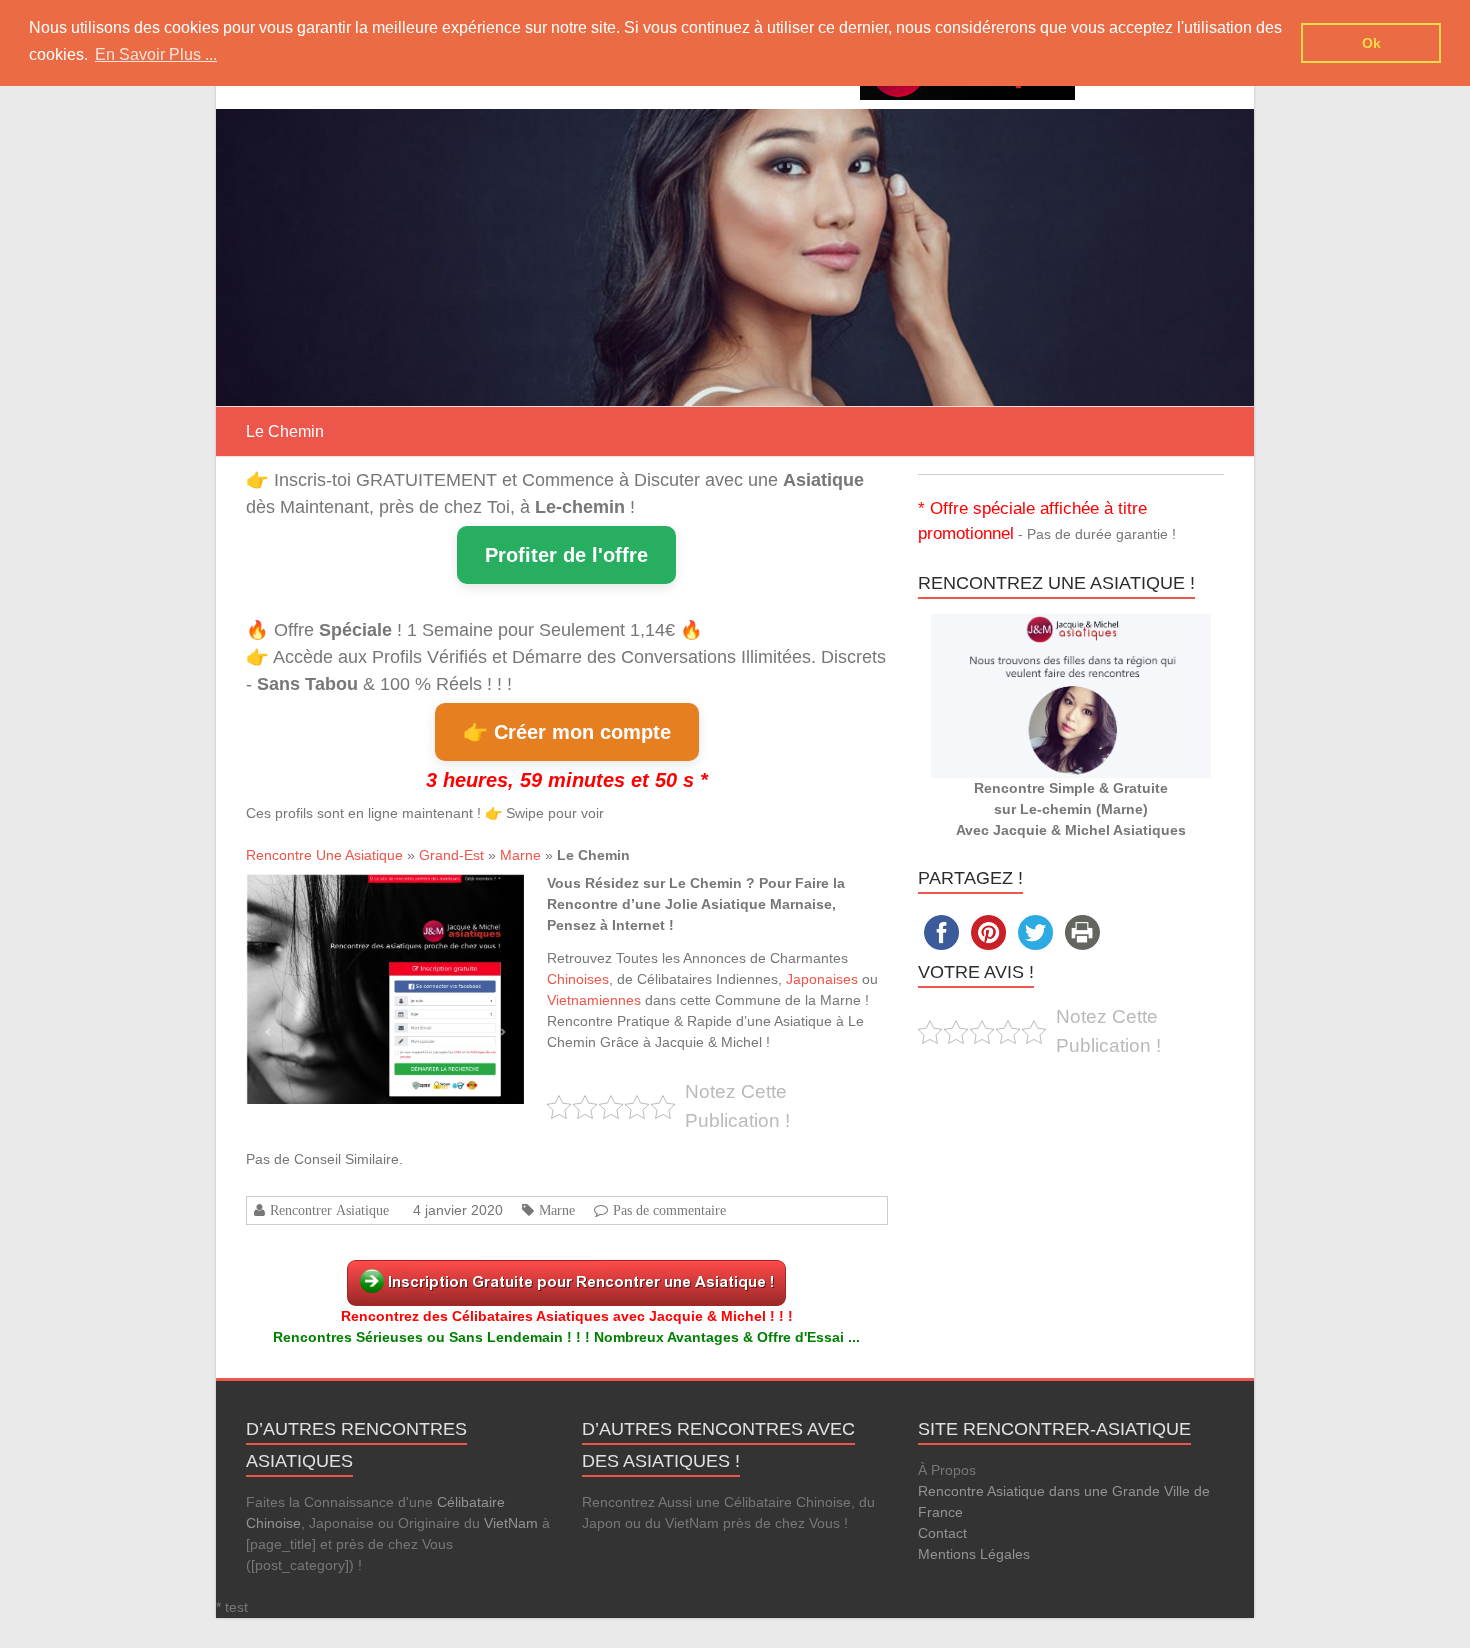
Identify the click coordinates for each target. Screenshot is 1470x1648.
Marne (520, 855)
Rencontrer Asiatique (329, 1210)
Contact (942, 1533)
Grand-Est (451, 855)
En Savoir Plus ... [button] (156, 54)
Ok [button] (1371, 43)
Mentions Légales (974, 1554)
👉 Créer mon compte (567, 732)
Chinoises (578, 979)
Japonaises (822, 979)
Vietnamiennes (594, 1000)
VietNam (511, 1523)
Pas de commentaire (669, 1210)
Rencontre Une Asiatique (324, 855)
